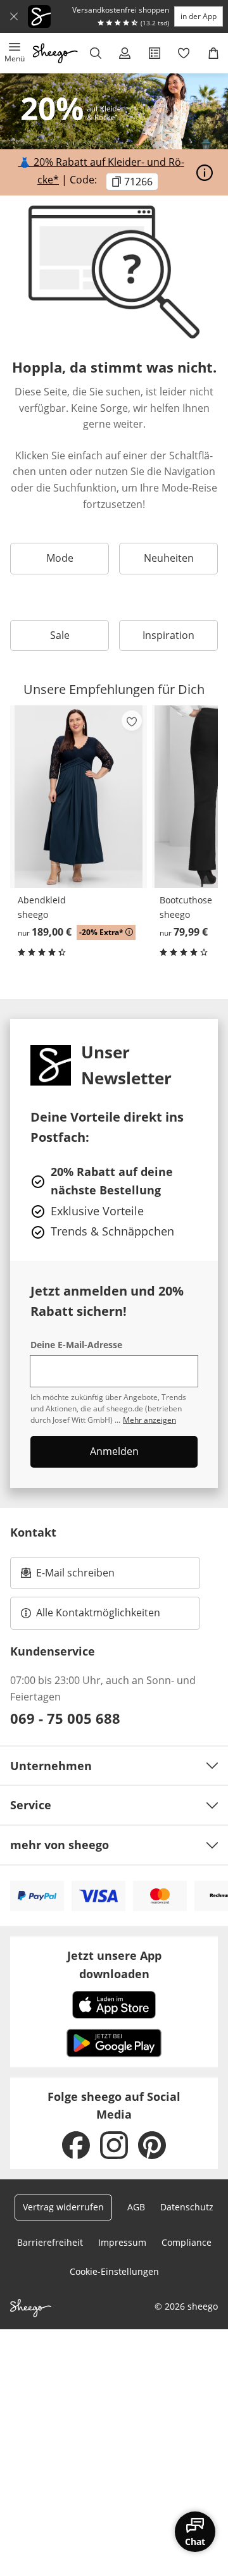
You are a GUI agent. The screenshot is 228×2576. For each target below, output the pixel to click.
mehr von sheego (60, 1845)
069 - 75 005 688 (65, 1718)
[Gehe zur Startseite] (55, 53)
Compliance (187, 2242)
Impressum (122, 2242)
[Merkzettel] (184, 53)
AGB (136, 2207)
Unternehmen (51, 1766)
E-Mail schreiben (68, 1576)
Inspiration (168, 635)
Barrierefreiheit (50, 2242)
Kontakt (33, 1532)
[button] (15, 53)
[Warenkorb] (213, 53)
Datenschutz (187, 2207)
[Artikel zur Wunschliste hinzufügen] (132, 721)
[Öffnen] (205, 173)
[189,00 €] (79, 797)
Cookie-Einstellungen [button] (114, 2271)
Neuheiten (169, 558)
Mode (60, 558)
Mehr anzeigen (149, 1420)
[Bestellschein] (154, 53)
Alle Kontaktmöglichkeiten (98, 1613)
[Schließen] (14, 16)
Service (31, 1805)
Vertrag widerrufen (63, 2207)
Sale (60, 635)
